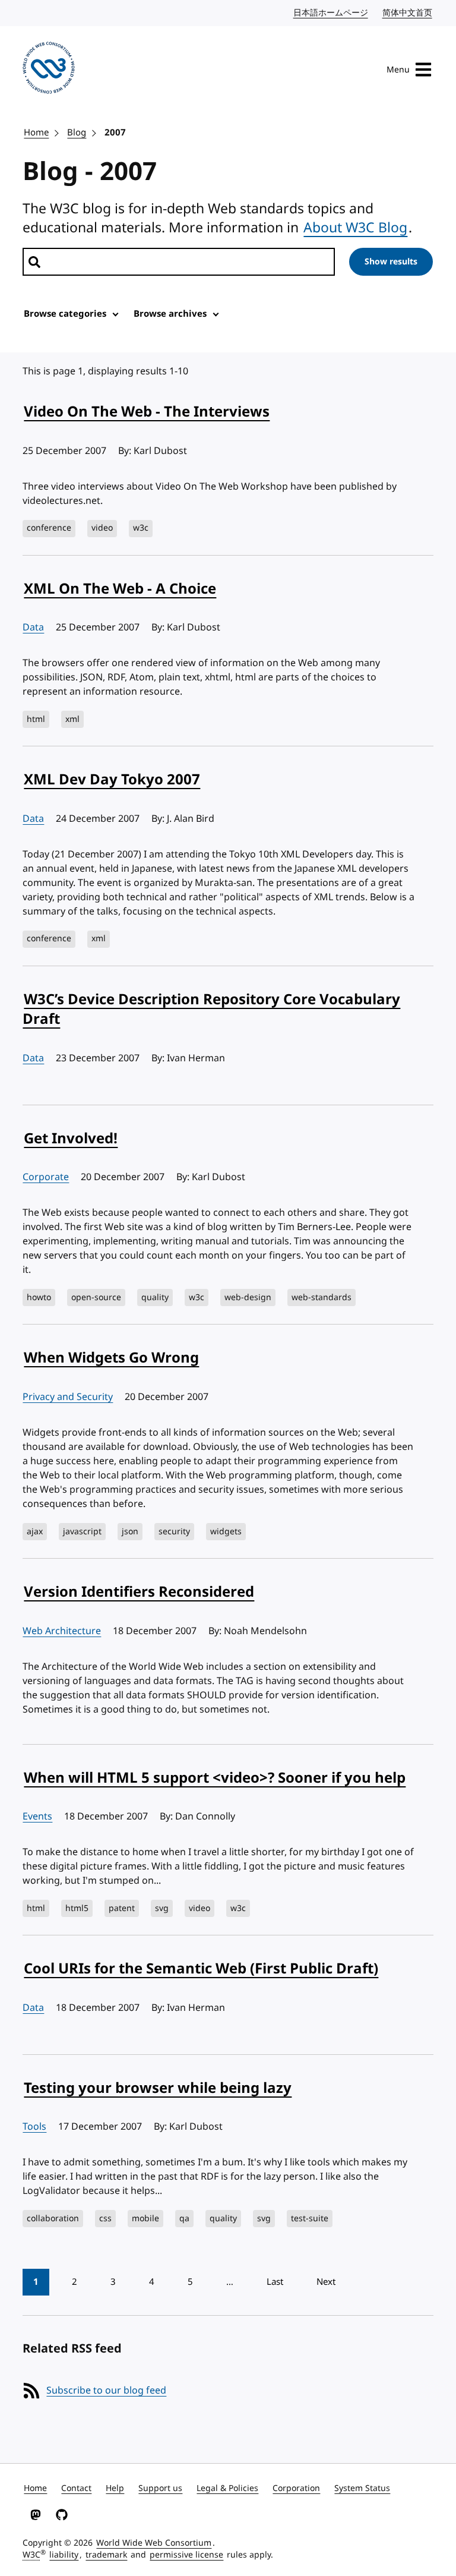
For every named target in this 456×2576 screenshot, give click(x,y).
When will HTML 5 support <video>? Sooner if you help (215, 1778)
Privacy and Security (68, 1397)
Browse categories (65, 314)
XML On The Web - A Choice (120, 589)
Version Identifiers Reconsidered (139, 1592)
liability (64, 2555)
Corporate (46, 1177)
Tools (34, 2127)
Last (275, 2282)
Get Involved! (71, 1139)
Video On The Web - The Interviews (147, 412)
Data (33, 628)
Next (326, 2282)
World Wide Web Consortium (154, 2543)
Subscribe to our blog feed (106, 2391)
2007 (115, 133)
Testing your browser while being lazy (158, 2088)
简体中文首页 (408, 13)
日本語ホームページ (331, 13)
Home (36, 133)
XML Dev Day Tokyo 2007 (112, 780)
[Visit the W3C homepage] (49, 70)
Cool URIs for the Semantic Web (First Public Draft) (201, 1969)
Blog (77, 133)
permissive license (186, 2555)
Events (37, 1817)
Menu (398, 70)
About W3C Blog (355, 228)
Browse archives (170, 314)
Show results (391, 262)
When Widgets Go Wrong (111, 1358)
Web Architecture (62, 1631)
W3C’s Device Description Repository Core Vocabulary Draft (211, 1010)
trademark (106, 2555)
